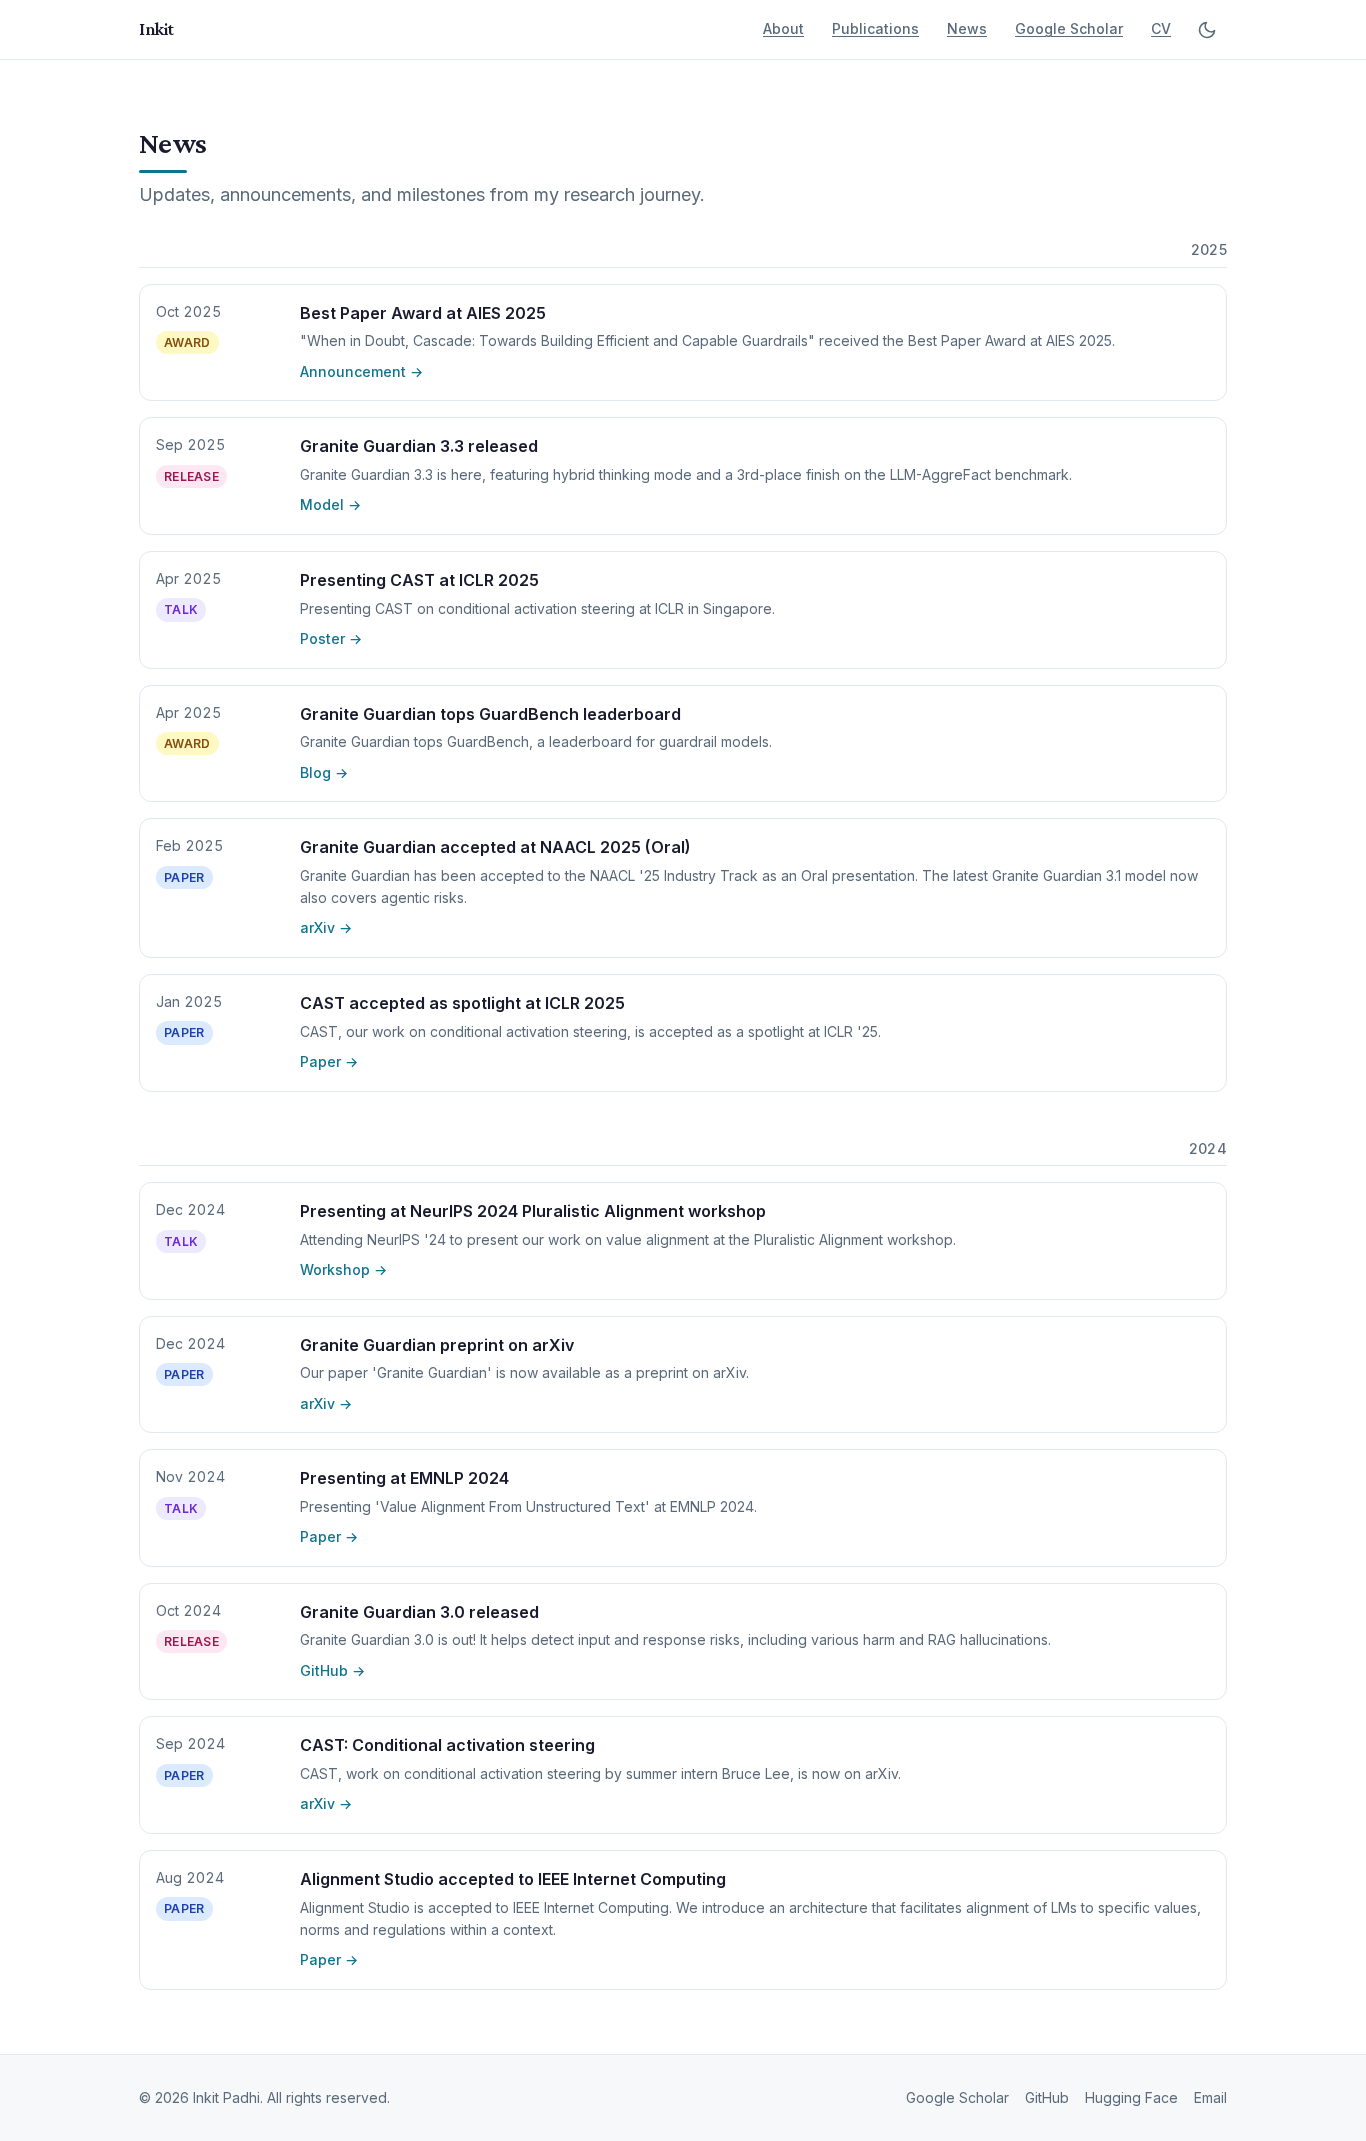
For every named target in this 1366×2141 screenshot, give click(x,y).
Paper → (329, 1061)
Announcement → (361, 371)
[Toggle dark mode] (1207, 30)
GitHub (1047, 2097)
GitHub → (332, 1670)
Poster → (331, 638)
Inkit (156, 29)
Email (1210, 2097)
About (783, 28)
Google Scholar (1069, 28)
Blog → (324, 772)
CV (1161, 28)
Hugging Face (1131, 2097)
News (967, 28)
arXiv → (326, 927)
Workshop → (343, 1269)
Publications (875, 28)
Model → (330, 504)
